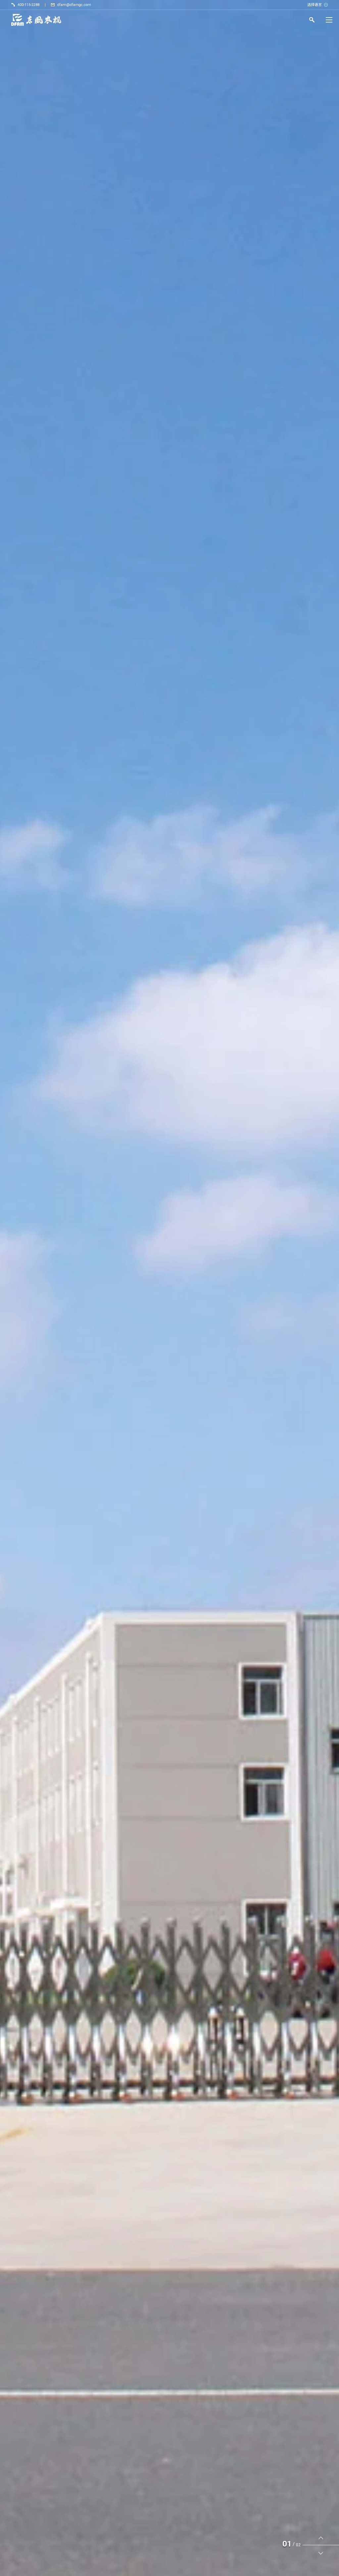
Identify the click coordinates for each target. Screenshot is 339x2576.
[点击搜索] (312, 21)
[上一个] (321, 2538)
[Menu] (329, 20)
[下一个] (321, 2553)
